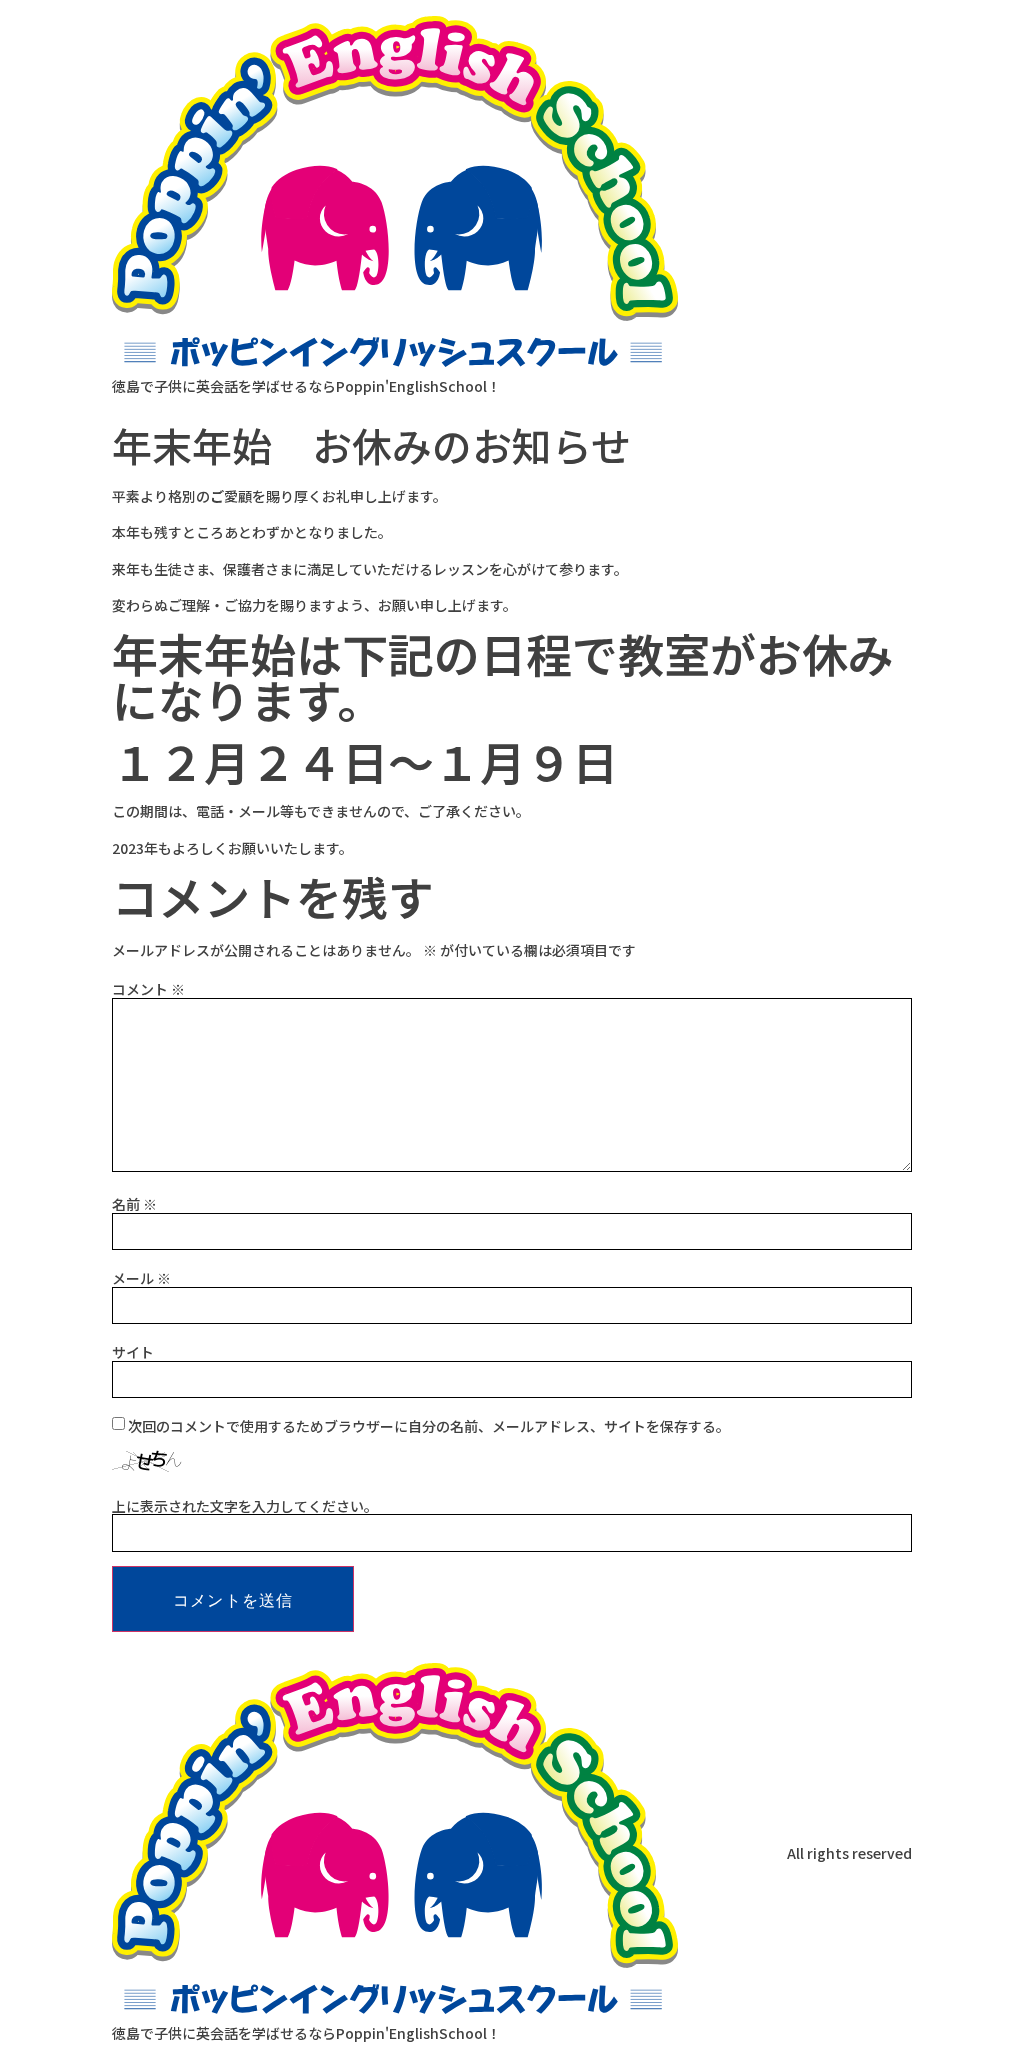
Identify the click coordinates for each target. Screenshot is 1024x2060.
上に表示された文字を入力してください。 (245, 1506)
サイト (133, 1352)
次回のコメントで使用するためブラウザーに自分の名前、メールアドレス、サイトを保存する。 (429, 1426)
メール (141, 1278)
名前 (134, 1204)
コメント (148, 989)
